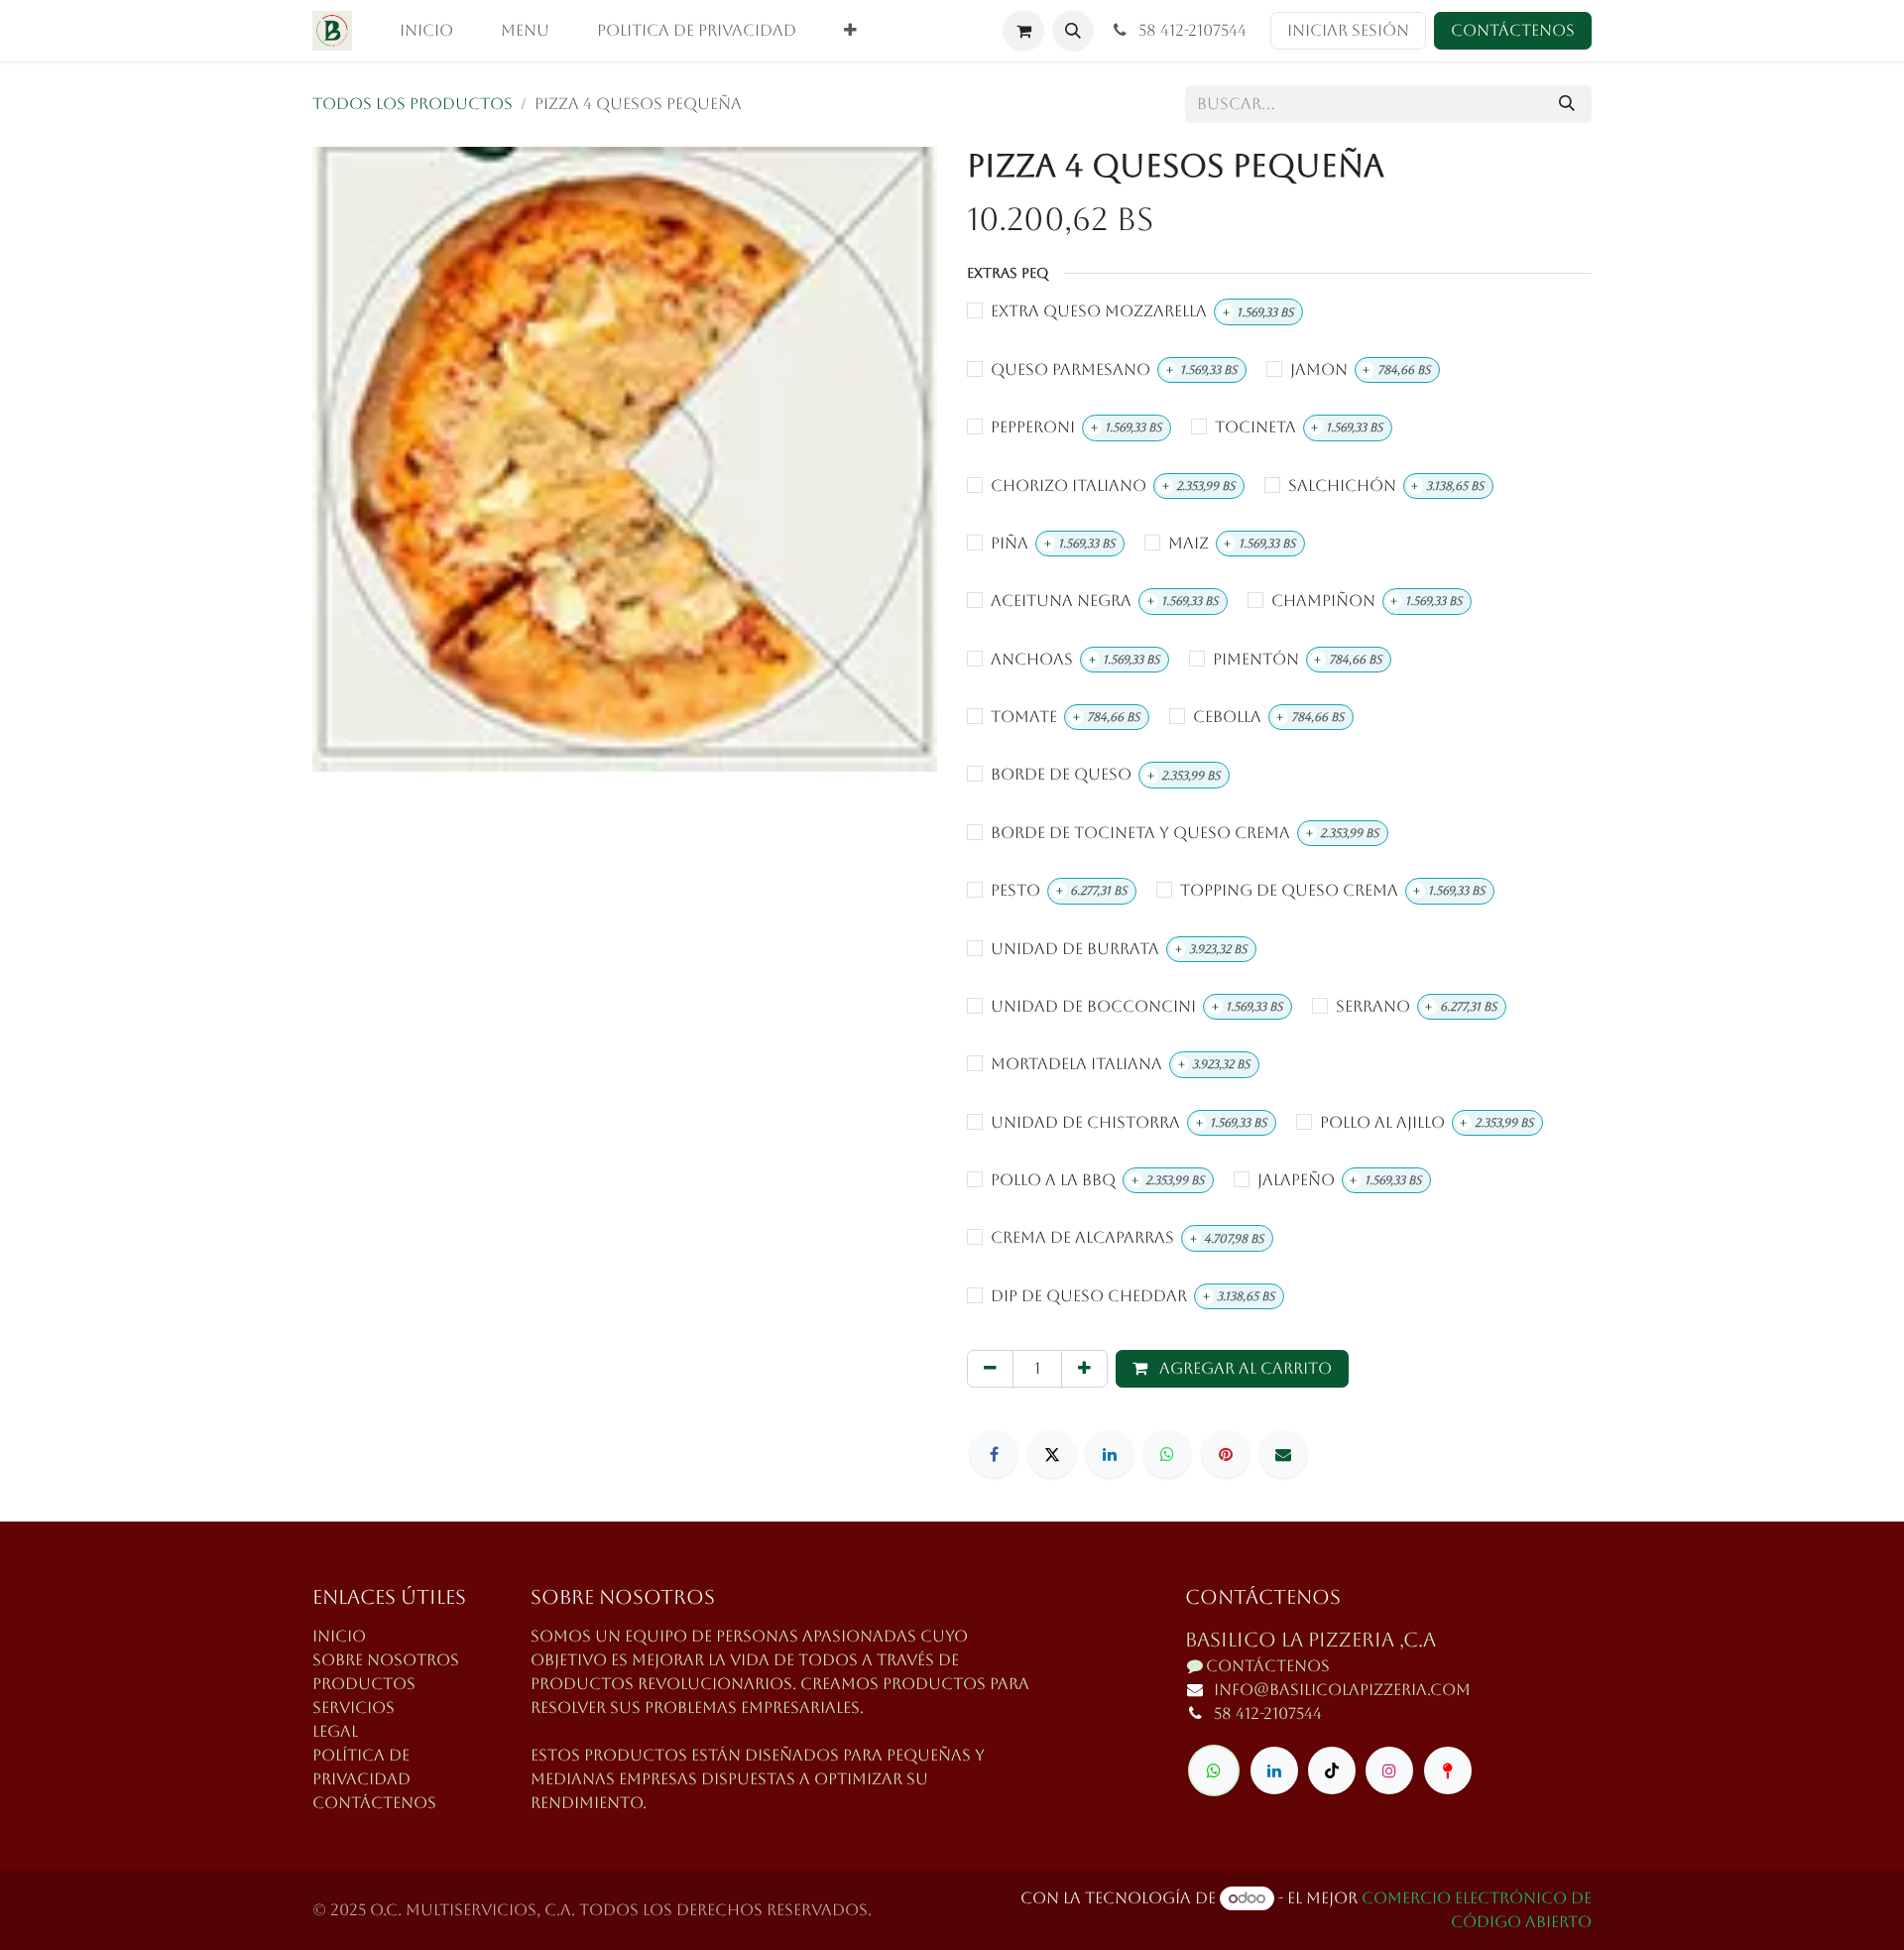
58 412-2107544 (1190, 30)
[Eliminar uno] (990, 1369)
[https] (1214, 1770)
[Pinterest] (1226, 1454)
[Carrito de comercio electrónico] (1023, 31)
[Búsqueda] (1567, 104)
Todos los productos (413, 104)
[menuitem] (426, 31)
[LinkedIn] (1110, 1454)
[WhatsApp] (1167, 1454)
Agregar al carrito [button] (1244, 1368)
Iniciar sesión (1348, 30)
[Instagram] (1389, 1770)
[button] (1073, 31)
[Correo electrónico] (1283, 1454)
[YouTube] (1448, 1770)
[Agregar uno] (1084, 1369)
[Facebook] (994, 1454)
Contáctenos (1513, 30)
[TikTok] (1332, 1770)
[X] (1052, 1454)
